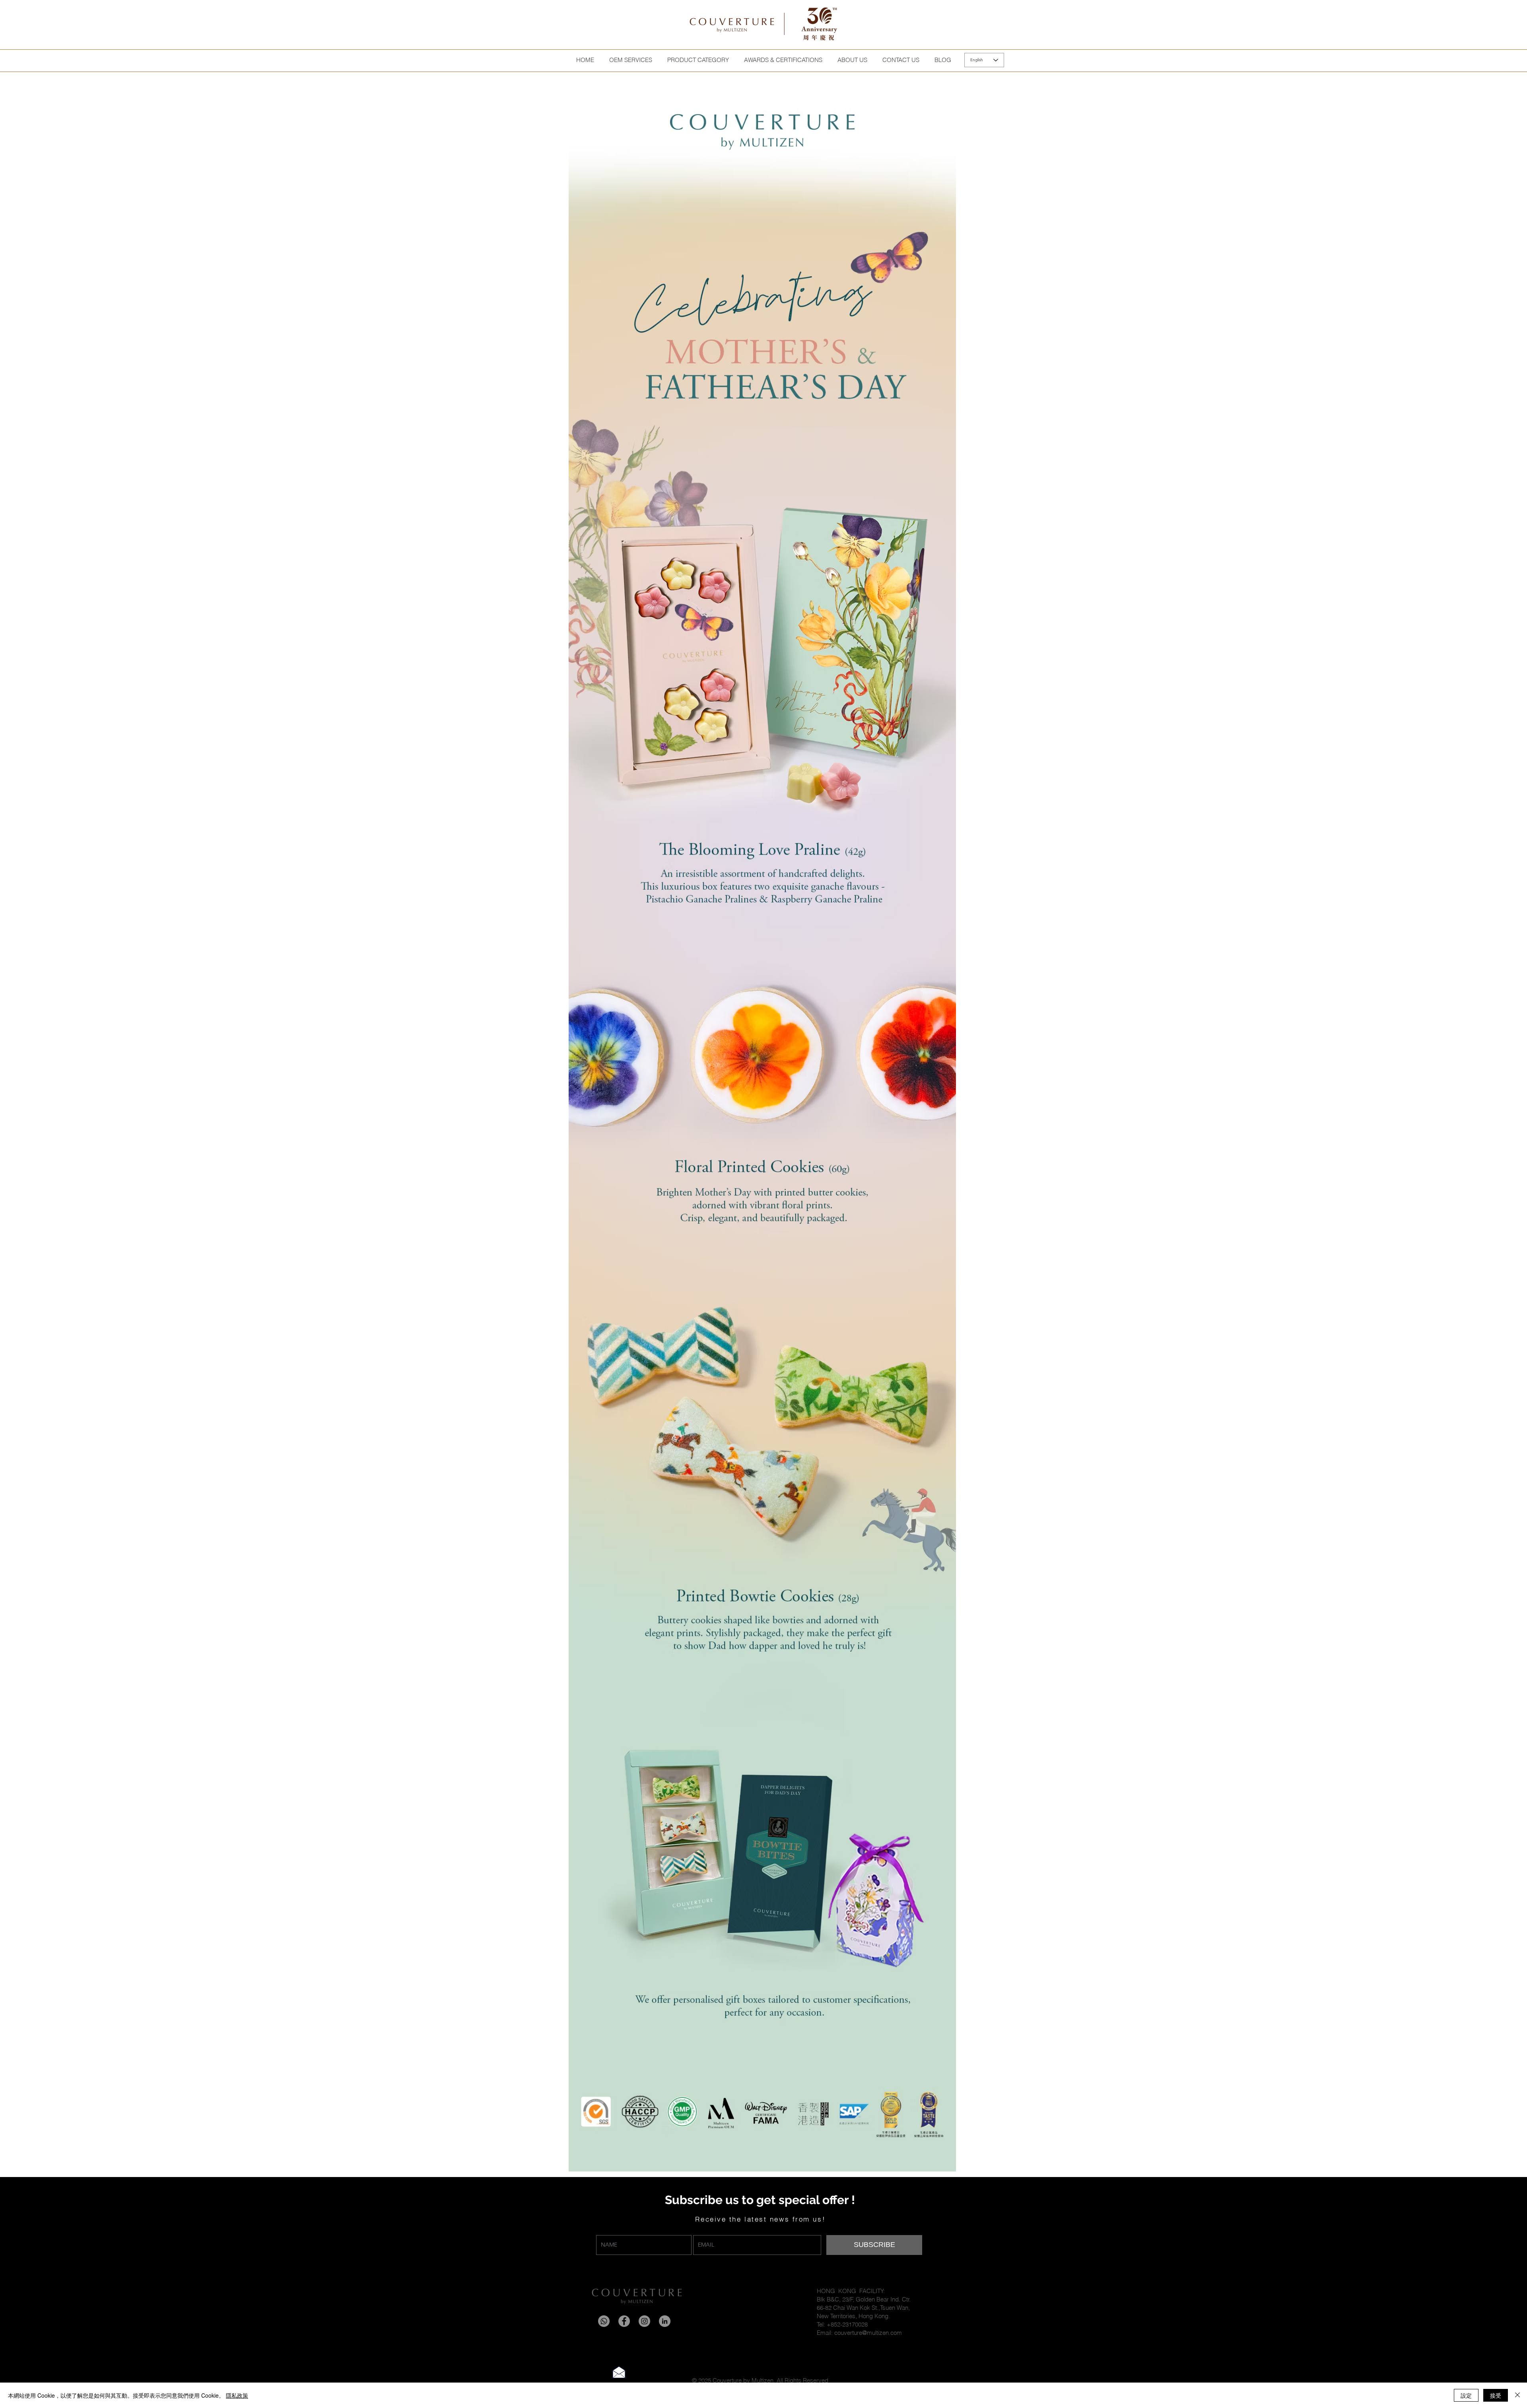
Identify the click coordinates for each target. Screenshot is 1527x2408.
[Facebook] (624, 2321)
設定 (1466, 2395)
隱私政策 (237, 2395)
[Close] (1517, 2395)
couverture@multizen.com (868, 2333)
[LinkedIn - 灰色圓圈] (665, 2321)
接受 (1496, 2395)
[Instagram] (644, 2321)
